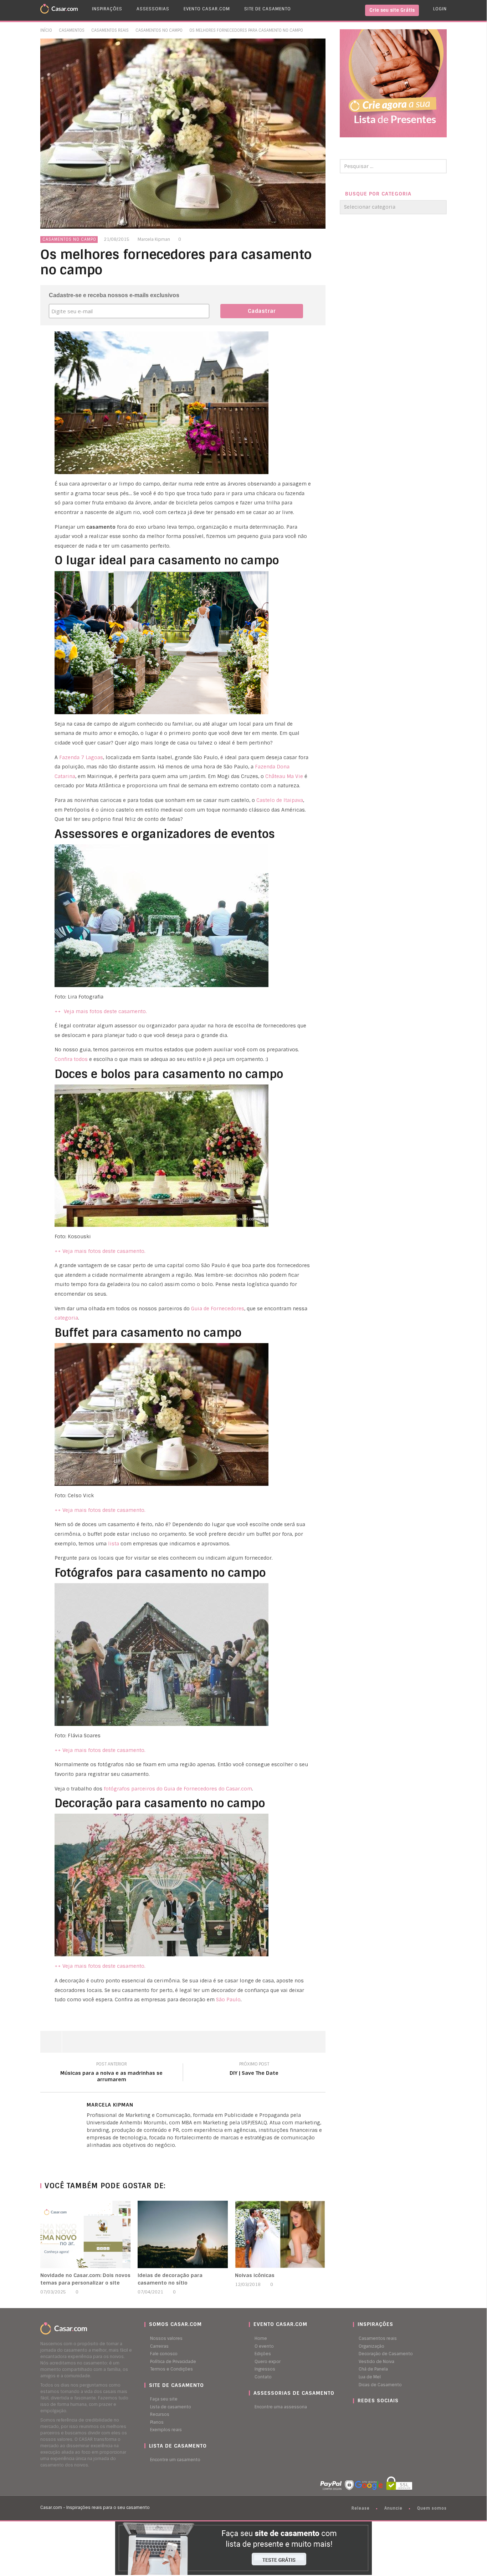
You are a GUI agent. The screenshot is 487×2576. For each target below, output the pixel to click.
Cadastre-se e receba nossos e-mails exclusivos (114, 295)
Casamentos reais (378, 2338)
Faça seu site (164, 2399)
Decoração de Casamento (386, 2354)
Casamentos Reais (110, 30)
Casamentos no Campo (159, 30)
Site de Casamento (268, 9)
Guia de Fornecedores (218, 1309)
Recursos (160, 2414)
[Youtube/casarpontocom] (362, 2414)
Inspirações (107, 9)
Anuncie (393, 2508)
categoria (66, 1318)
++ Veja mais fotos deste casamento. (101, 1011)
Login (440, 9)
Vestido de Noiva (376, 2362)
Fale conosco (164, 2354)
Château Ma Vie (284, 776)
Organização (371, 2346)
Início (46, 30)
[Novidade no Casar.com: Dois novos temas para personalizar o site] (85, 2234)
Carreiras (159, 2346)
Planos (157, 2422)
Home (261, 2338)
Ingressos (265, 2369)
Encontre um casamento (175, 2460)
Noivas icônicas (255, 2275)
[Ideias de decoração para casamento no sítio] (183, 2234)
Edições (263, 2354)
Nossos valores (166, 2338)
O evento (264, 2346)
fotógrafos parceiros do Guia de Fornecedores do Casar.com (178, 1789)
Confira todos (71, 1059)
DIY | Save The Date (254, 2070)
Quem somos (432, 2508)
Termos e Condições (171, 2369)
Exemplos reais (166, 2430)
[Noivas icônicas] (280, 2234)
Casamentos (72, 30)
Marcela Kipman (154, 239)
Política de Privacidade (173, 2362)
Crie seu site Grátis (392, 10)
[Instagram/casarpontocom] (355, 2414)
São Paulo (228, 2000)
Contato (263, 2377)
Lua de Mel (370, 2377)
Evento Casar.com (207, 9)
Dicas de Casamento (380, 2385)
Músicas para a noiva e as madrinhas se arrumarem (111, 2073)
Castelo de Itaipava (280, 800)
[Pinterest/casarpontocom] (358, 2414)
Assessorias (153, 9)
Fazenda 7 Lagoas (81, 757)
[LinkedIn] (88, 2157)
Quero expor (268, 2362)
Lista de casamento (171, 2407)
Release (361, 2508)
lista (114, 1544)
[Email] (103, 2157)
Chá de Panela (373, 2369)
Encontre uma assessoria (281, 2407)
